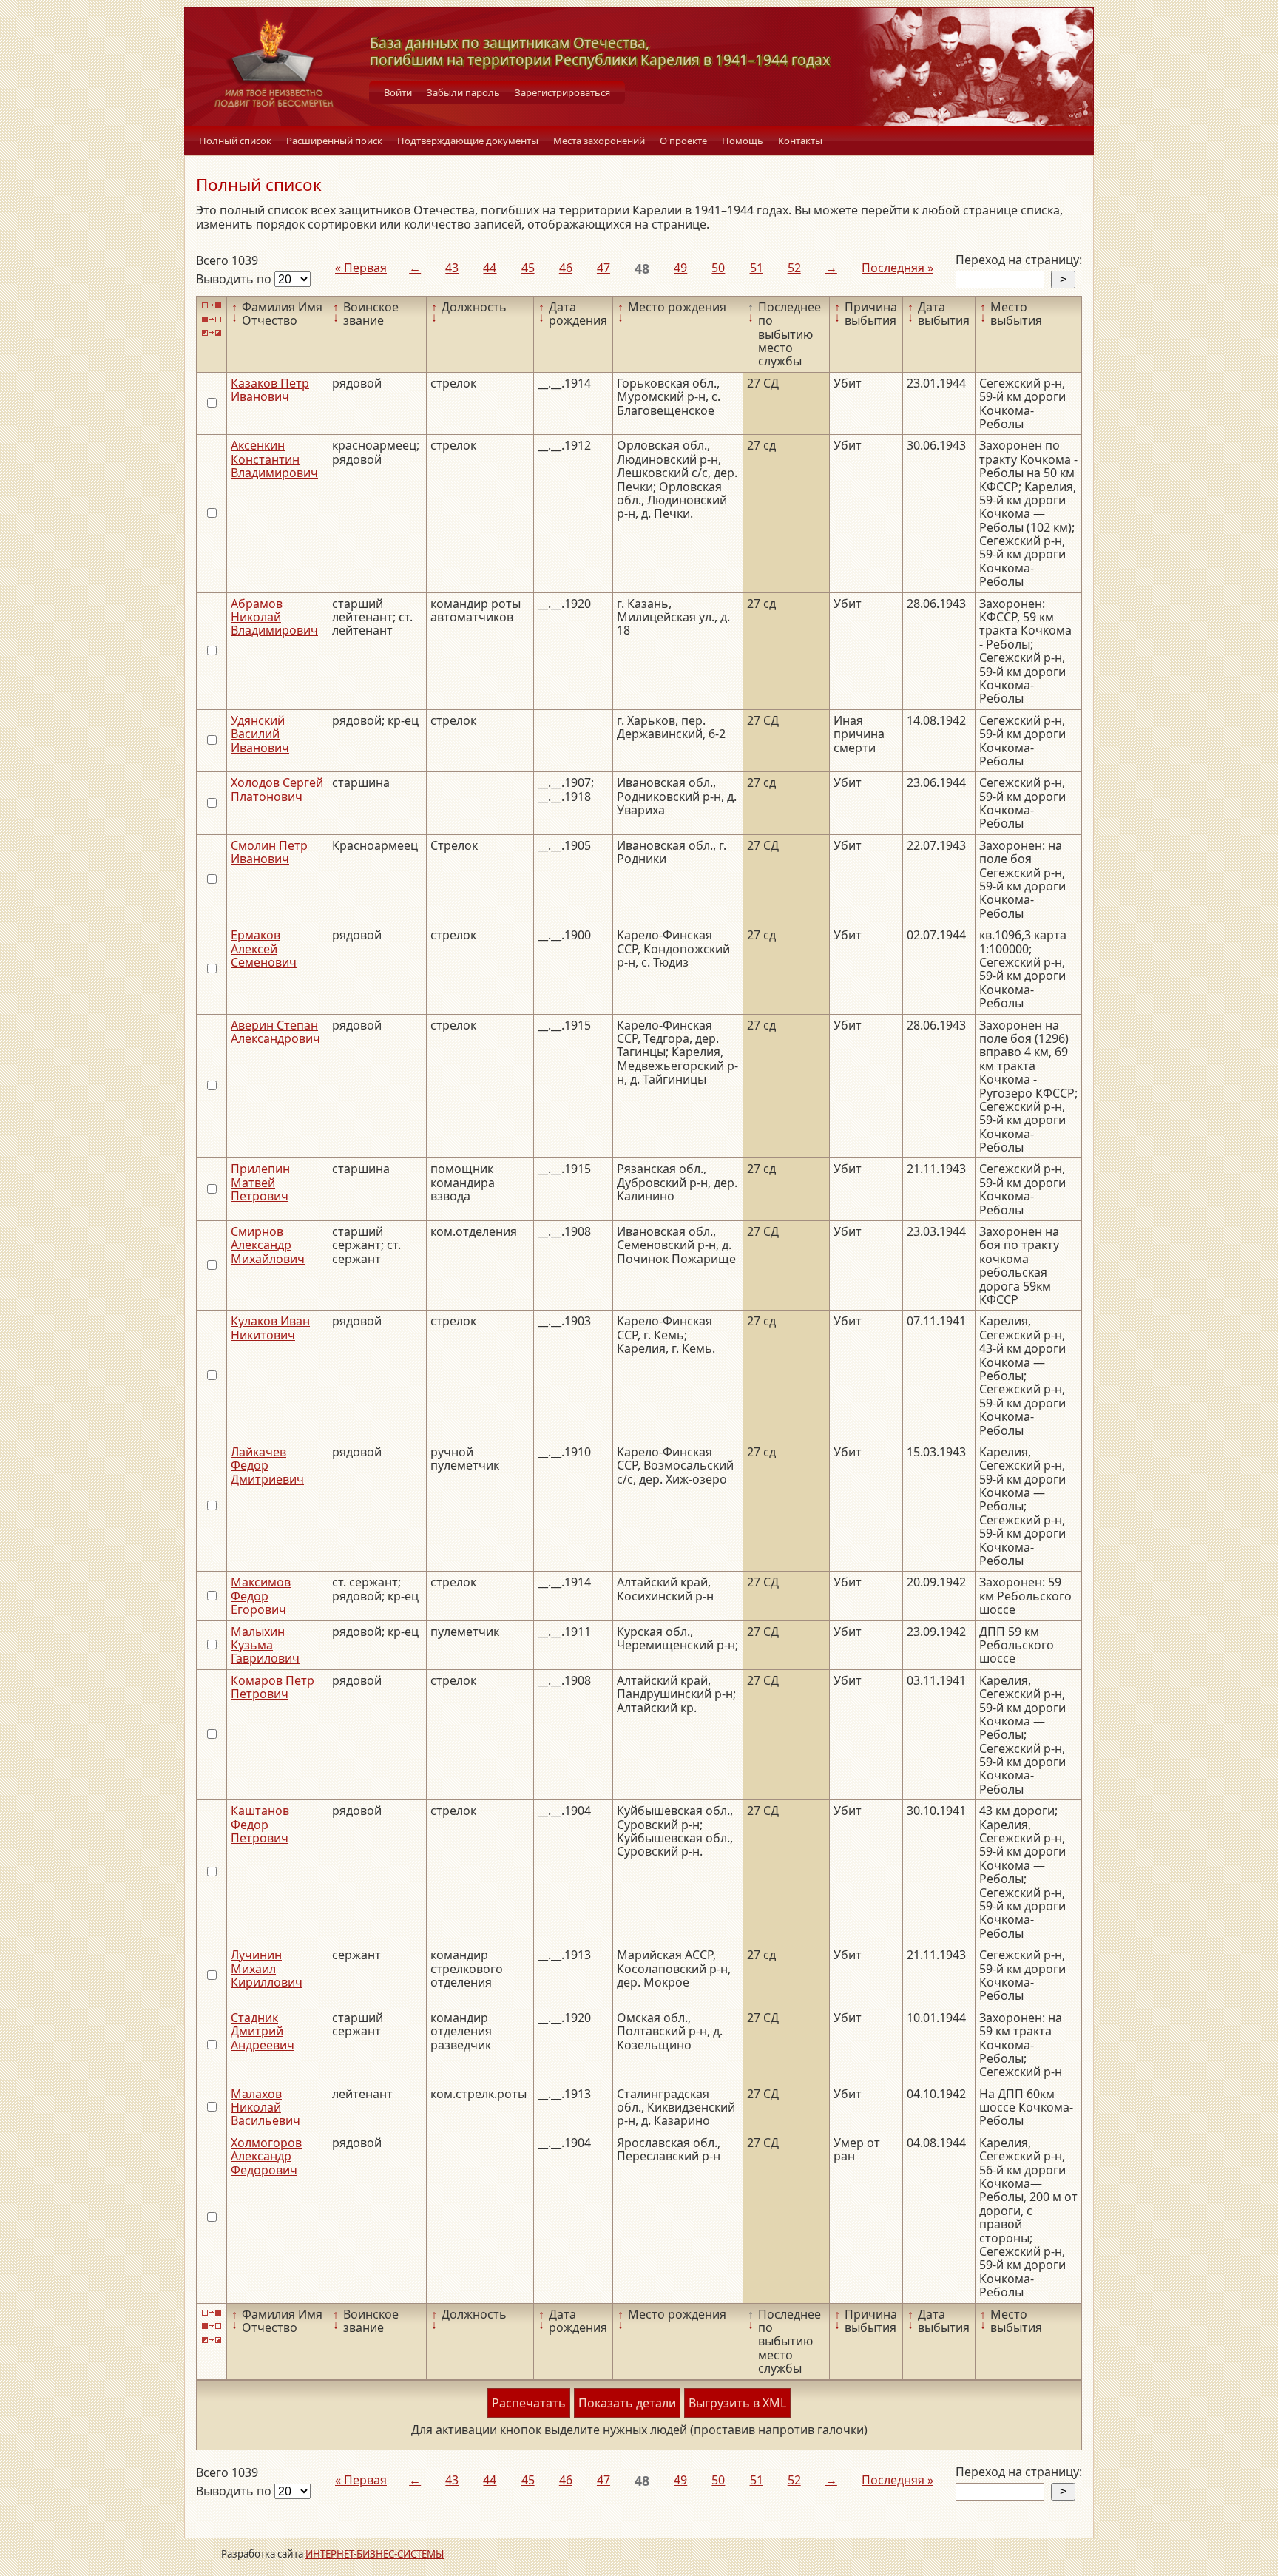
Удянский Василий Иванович (260, 734)
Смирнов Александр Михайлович (268, 1245)
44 (490, 268)
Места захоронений (599, 141)
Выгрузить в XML (737, 2403)
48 (642, 268)
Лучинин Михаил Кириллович (267, 1968)
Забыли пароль (463, 92)
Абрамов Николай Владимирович (274, 617)
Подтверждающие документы (468, 141)
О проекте (683, 141)
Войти (398, 92)
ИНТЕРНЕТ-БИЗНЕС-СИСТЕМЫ (375, 2554)
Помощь (743, 141)
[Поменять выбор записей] (212, 333)
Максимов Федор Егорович (261, 1596)
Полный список (235, 141)
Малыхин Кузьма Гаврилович (265, 1645)
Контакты (800, 141)
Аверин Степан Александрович (275, 1032)
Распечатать (529, 2403)
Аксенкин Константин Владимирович (274, 459)
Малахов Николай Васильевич (266, 2107)
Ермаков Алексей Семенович (264, 949)
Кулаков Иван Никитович (270, 1328)
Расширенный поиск (334, 141)
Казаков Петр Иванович (270, 390)
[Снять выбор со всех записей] (212, 319)
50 (718, 268)
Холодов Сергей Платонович (277, 789)
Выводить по (235, 279)
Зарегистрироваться (562, 92)
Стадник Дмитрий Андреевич (263, 2031)
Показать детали (627, 2403)
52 (794, 268)
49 (680, 268)
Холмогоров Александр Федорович (266, 2156)
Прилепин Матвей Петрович (260, 1182)
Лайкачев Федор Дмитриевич (267, 1466)
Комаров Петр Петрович (273, 1687)
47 (603, 268)
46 (566, 268)
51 (757, 268)
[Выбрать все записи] (212, 306)
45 (528, 268)
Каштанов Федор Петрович (260, 1824)
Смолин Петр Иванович (269, 852)
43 (452, 268)
